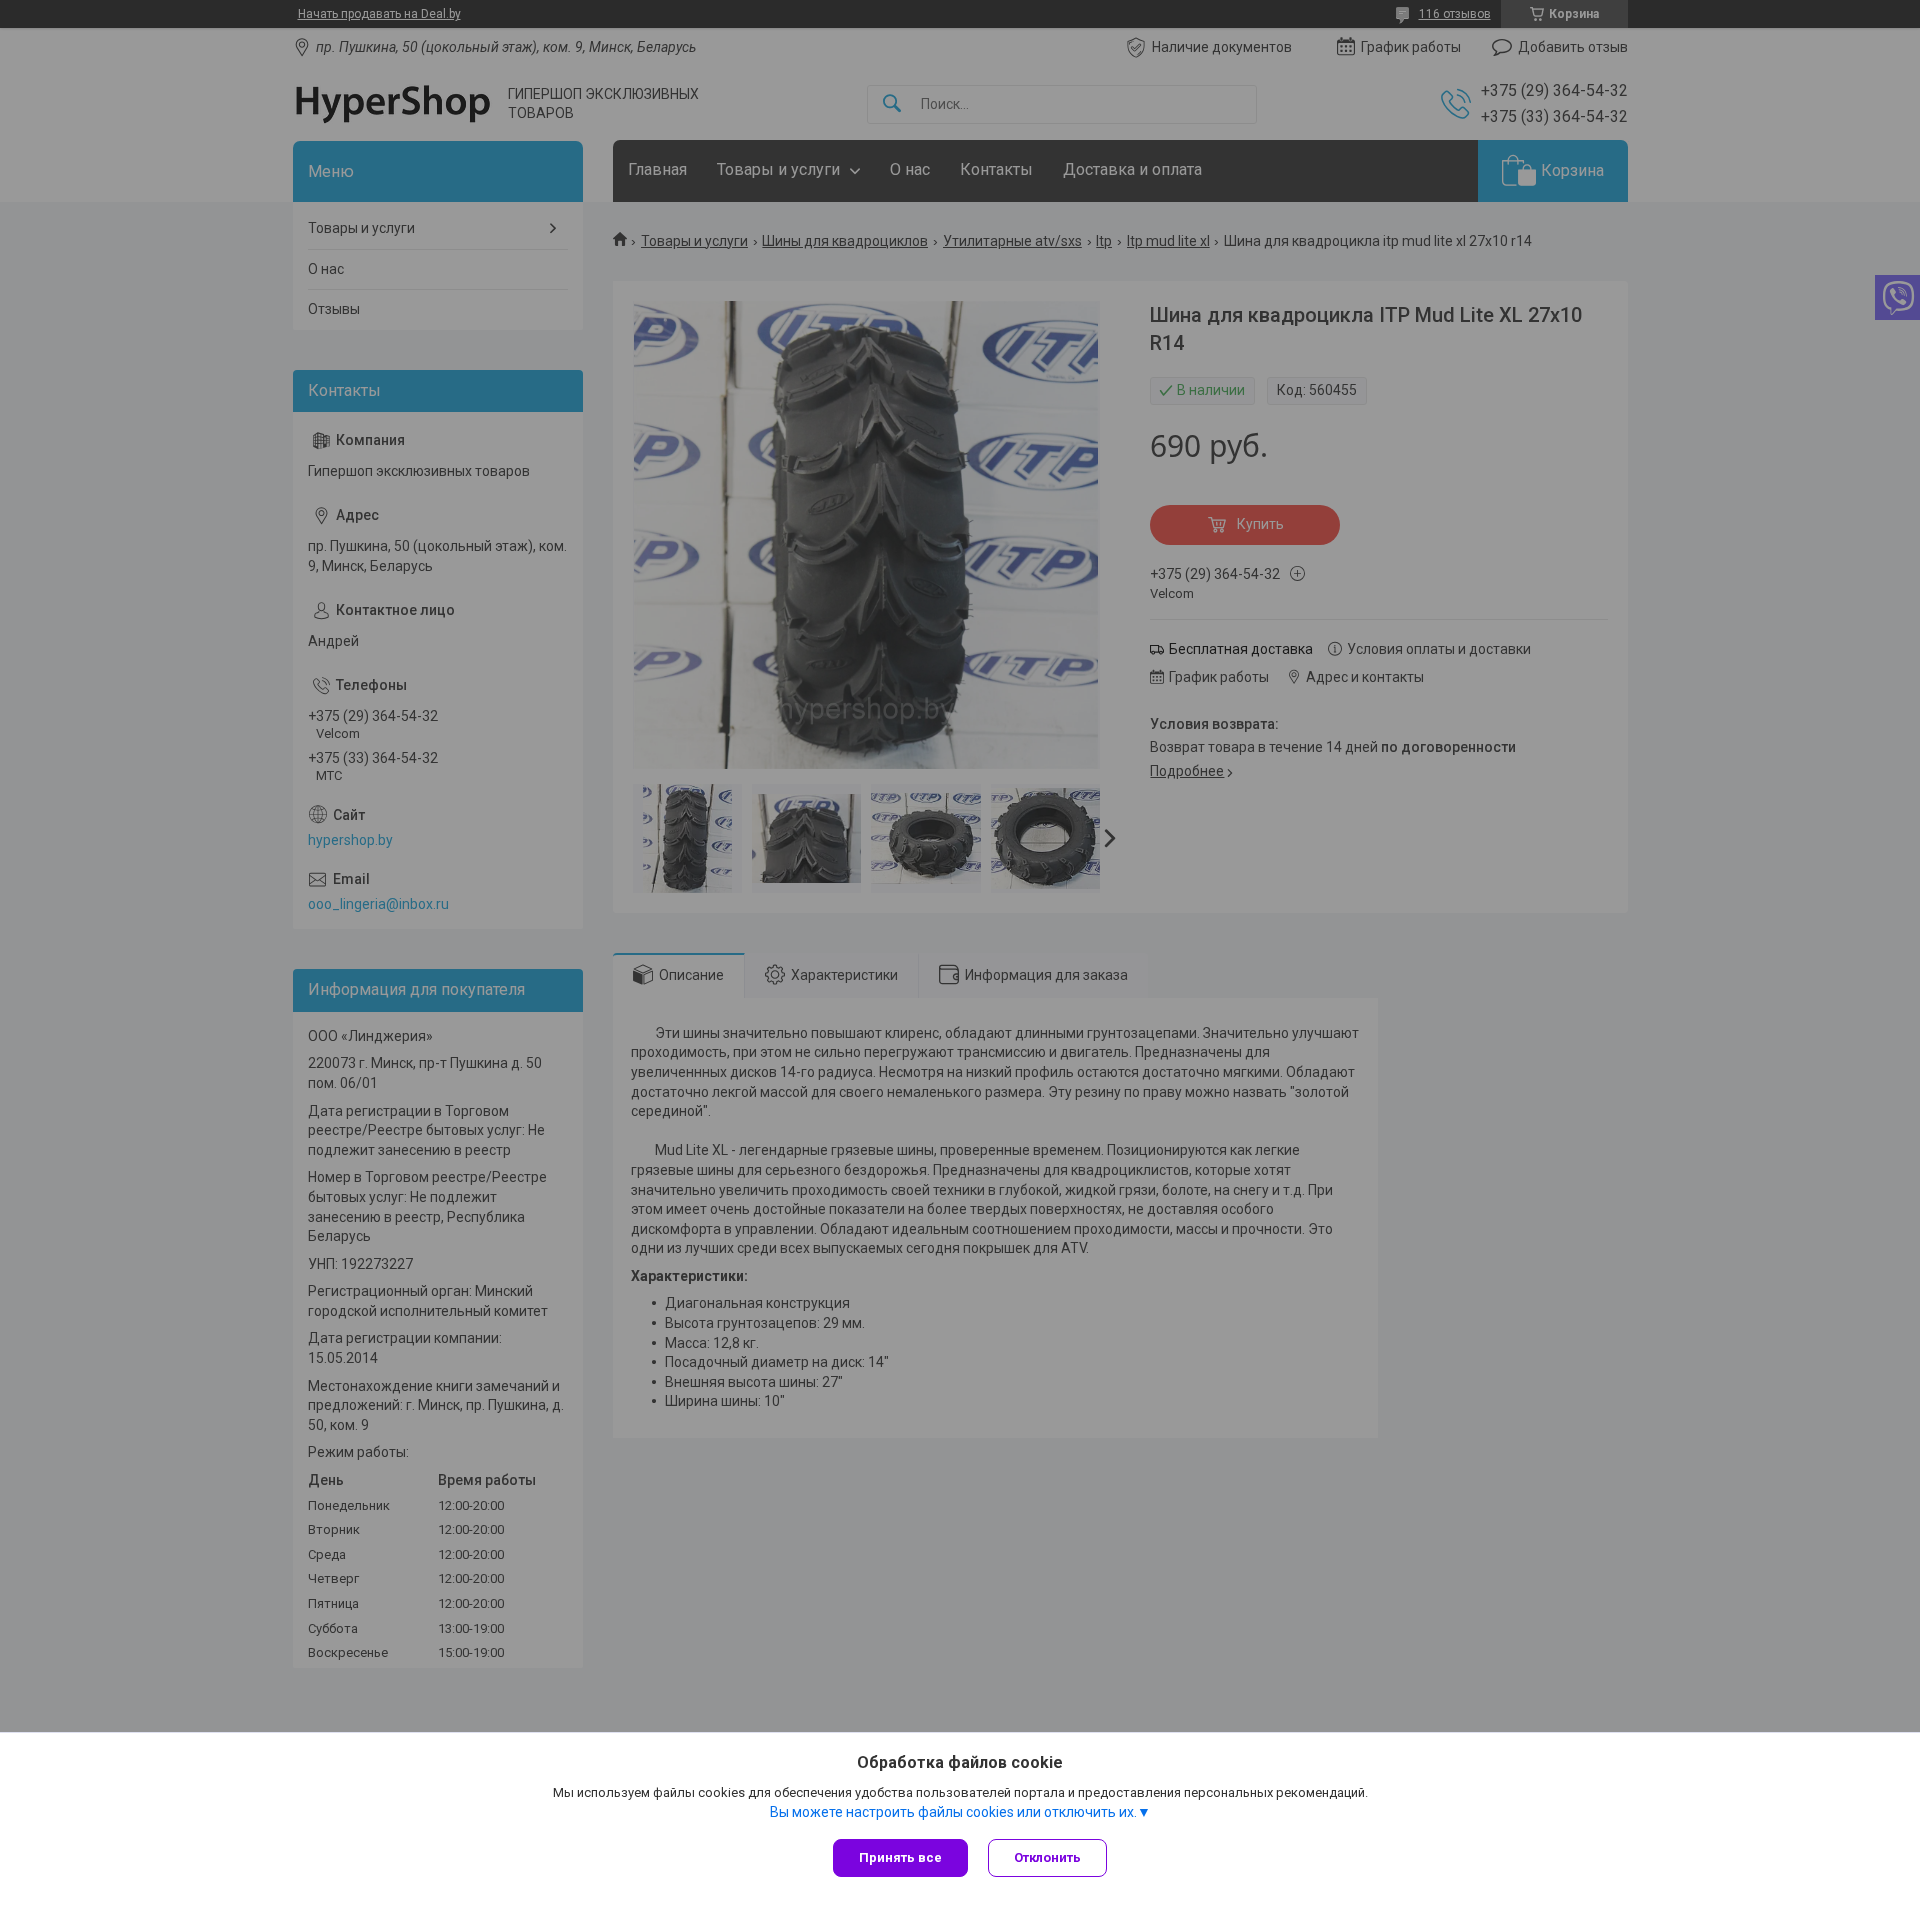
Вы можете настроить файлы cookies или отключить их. (953, 1812)
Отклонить (1047, 1857)
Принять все (900, 1857)
